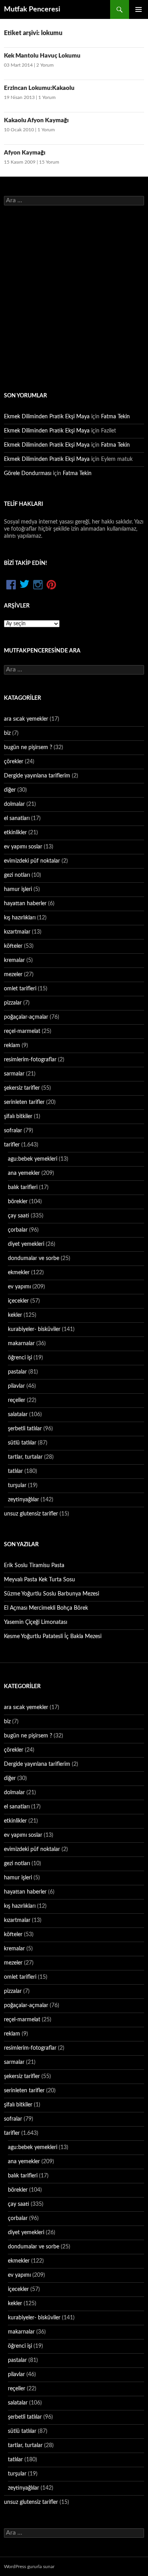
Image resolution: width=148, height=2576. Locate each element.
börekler (18, 1202)
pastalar (17, 1372)
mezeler (13, 975)
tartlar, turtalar (25, 1457)
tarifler (12, 1145)
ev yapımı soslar (23, 847)
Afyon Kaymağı (25, 153)
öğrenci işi (20, 1358)
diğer (10, 790)
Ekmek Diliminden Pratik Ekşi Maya (47, 417)
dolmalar (14, 804)
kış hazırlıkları (20, 918)
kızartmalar (17, 932)
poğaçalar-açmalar (26, 1017)
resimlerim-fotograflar (30, 1060)
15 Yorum (49, 162)
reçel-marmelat (22, 1031)
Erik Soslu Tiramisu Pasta (34, 1566)
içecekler (18, 1301)
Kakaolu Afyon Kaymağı (36, 120)
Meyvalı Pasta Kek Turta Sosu (39, 1580)
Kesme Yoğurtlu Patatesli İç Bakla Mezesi (53, 1637)
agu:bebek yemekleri (33, 1159)
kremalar (14, 960)
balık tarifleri (23, 1187)
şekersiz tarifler (22, 1088)
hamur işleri (18, 889)
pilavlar (16, 1386)
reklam (12, 1046)
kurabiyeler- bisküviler (34, 1329)
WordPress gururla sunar (29, 2567)
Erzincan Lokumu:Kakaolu (39, 88)
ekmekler (19, 1273)
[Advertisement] (74, 298)
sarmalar (14, 1074)
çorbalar (18, 1230)
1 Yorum (47, 97)
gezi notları (17, 875)
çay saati (19, 1216)
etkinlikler (15, 833)
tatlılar (15, 1471)
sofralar (13, 1131)
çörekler (14, 762)
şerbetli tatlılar (25, 1429)
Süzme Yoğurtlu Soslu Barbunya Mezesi (52, 1594)
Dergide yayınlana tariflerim (37, 776)
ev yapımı (19, 1287)
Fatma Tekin (115, 417)
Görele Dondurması (28, 473)
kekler (15, 1315)
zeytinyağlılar (23, 1500)
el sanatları (17, 818)
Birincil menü (139, 9)
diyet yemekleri (26, 1244)
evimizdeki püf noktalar (32, 861)
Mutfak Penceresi (32, 9)
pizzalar (13, 1003)
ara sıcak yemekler (26, 719)
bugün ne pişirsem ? (28, 747)
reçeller (17, 1400)
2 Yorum (45, 65)
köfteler (13, 946)
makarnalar (21, 1344)
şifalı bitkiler (18, 1117)
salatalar (18, 1415)
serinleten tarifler (24, 1102)
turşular (17, 1486)
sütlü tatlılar (22, 1443)
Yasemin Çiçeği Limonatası (36, 1622)
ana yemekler (24, 1173)
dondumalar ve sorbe (34, 1258)
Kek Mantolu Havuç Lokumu (42, 56)
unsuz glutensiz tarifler (31, 1514)
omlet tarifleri (20, 989)
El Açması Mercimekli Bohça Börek (46, 1608)
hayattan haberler (25, 904)
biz (7, 733)
